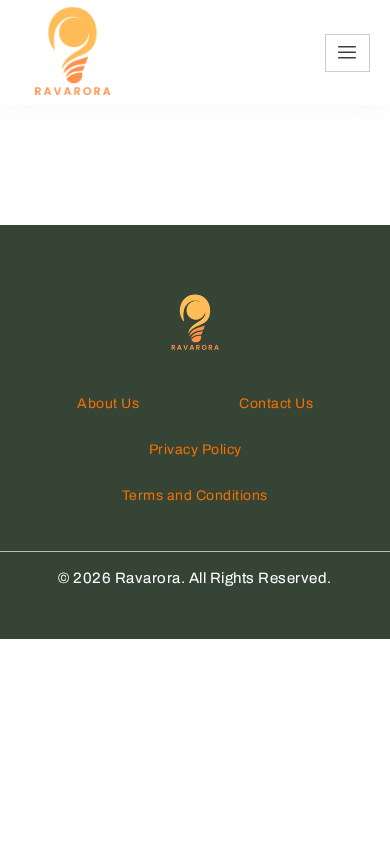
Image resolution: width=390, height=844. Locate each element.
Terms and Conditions (195, 495)
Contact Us (276, 403)
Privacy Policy (195, 449)
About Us (108, 403)
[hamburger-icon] (347, 53)
